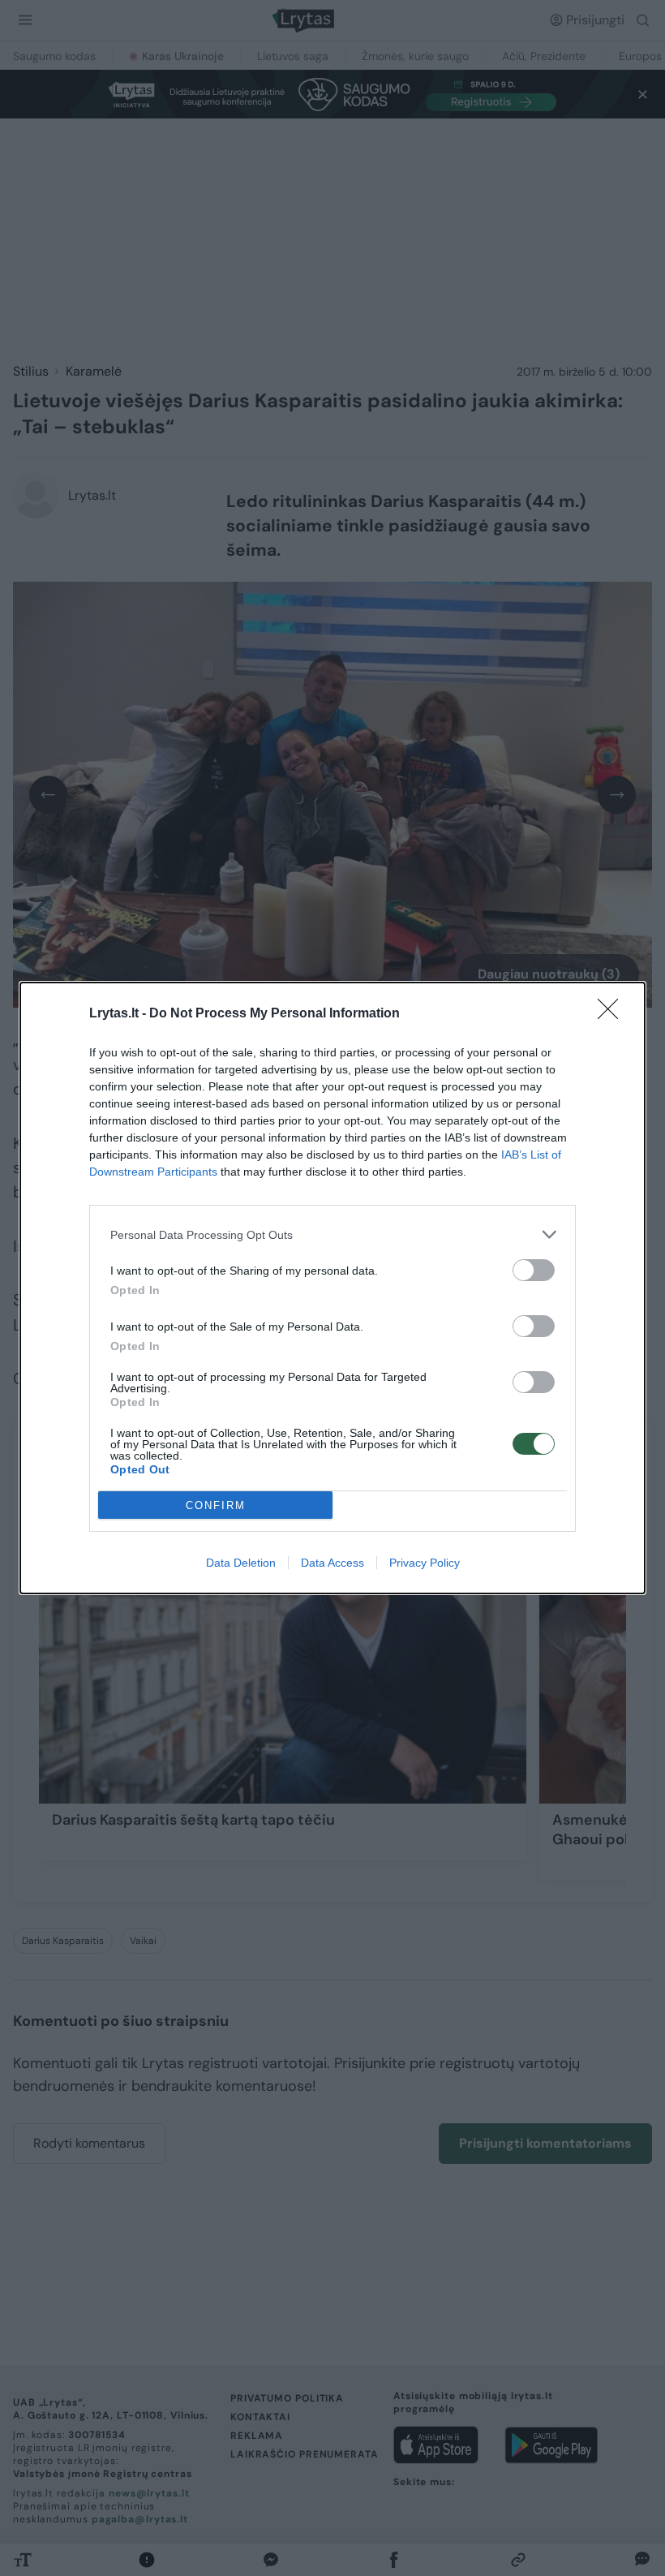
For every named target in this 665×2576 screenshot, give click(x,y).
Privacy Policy (425, 1563)
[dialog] (332, 1288)
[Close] (613, 1014)
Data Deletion (241, 1563)
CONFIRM (216, 1505)
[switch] (534, 1270)
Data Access (332, 1563)
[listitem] (332, 1234)
